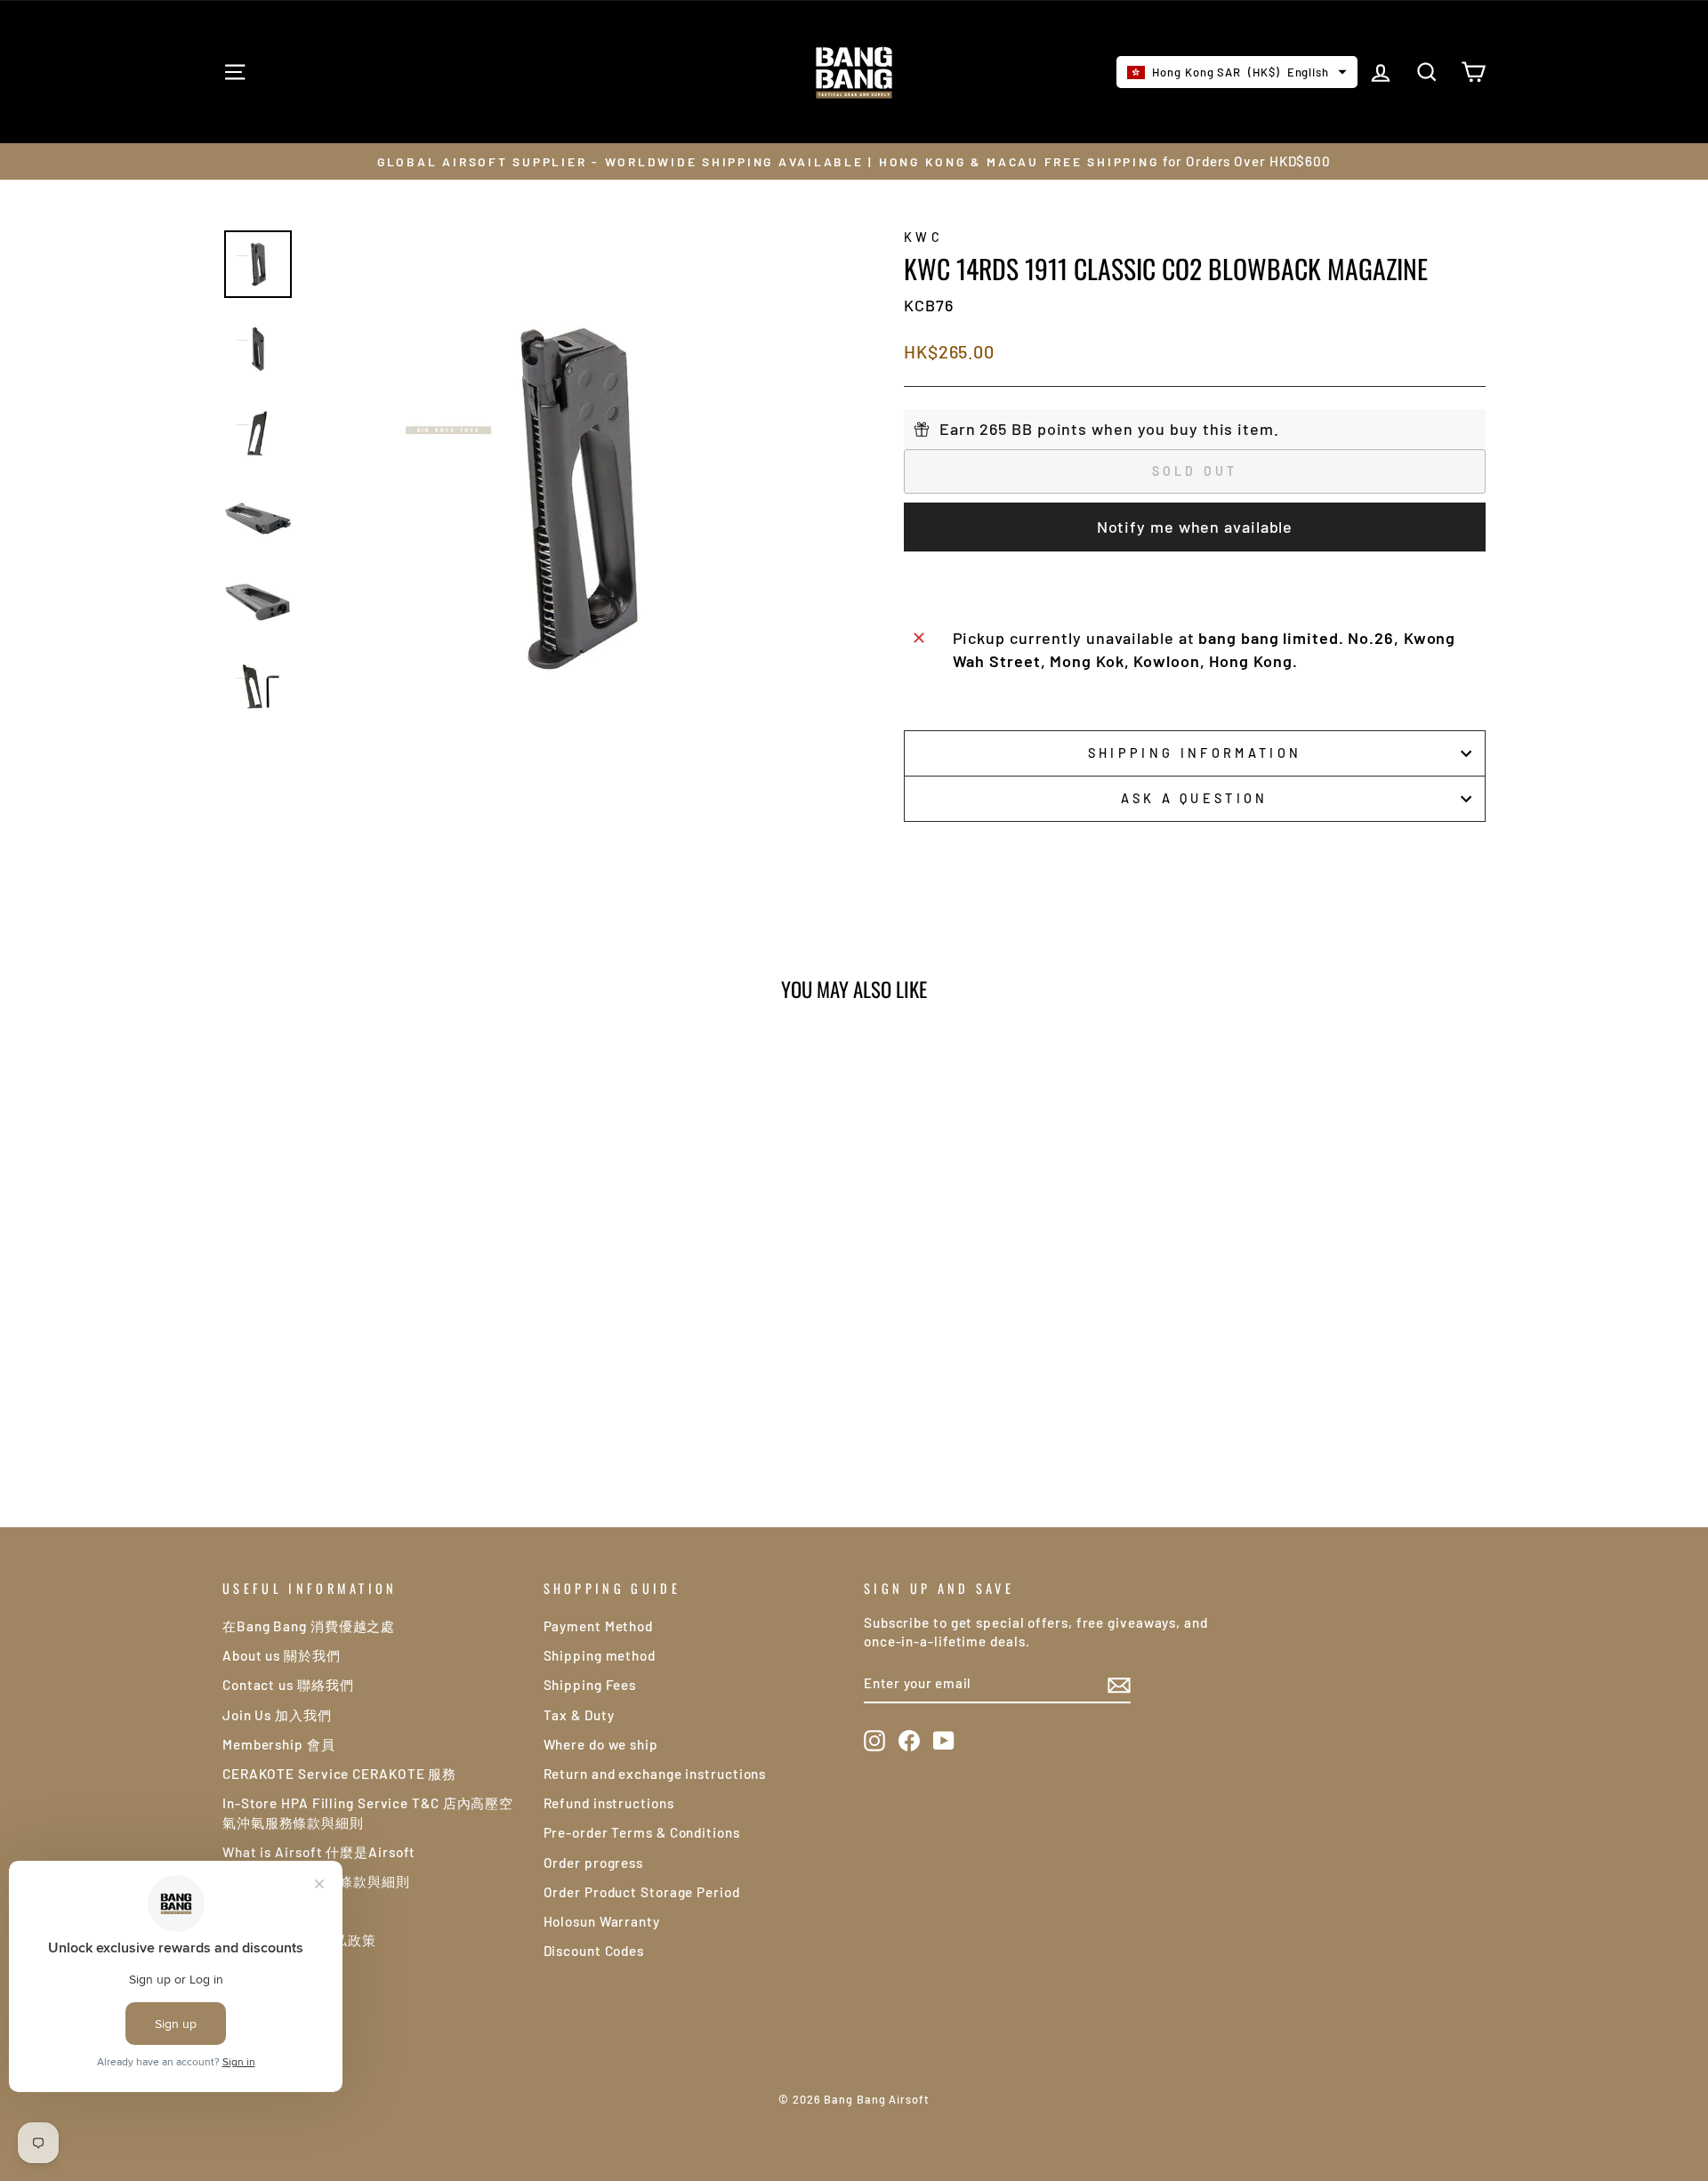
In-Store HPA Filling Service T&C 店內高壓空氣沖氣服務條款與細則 (368, 1812)
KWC (923, 237)
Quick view (373, 1326)
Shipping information (1195, 753)
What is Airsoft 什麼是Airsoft (319, 1852)
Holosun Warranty (602, 1921)
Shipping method (600, 1655)
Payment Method (599, 1626)
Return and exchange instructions (655, 1774)
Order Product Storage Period (642, 1892)
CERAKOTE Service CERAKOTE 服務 (339, 1774)
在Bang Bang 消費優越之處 (309, 1626)
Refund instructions (609, 1803)
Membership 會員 (279, 1744)
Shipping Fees (590, 1685)
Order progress (594, 1863)
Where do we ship (601, 1744)
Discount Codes (594, 1951)
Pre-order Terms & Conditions (642, 1832)
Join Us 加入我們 (277, 1715)
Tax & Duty (579, 1715)
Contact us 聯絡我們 (288, 1685)
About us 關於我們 (282, 1655)
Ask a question (1194, 798)
